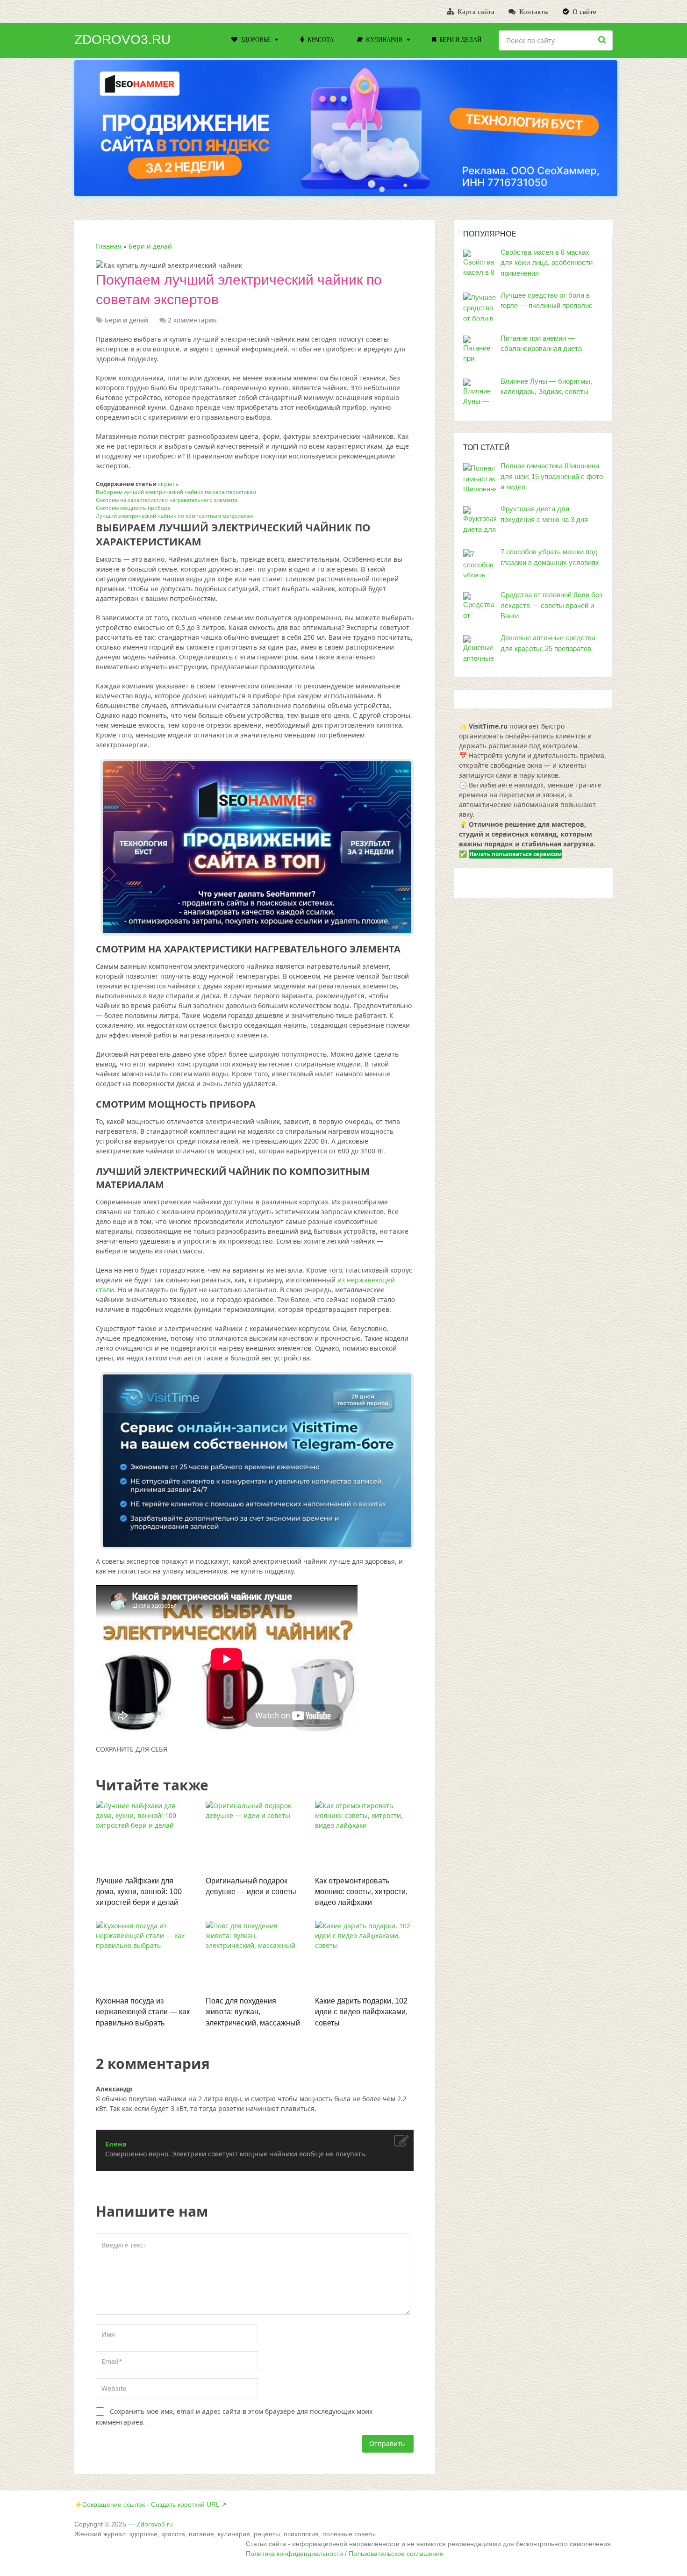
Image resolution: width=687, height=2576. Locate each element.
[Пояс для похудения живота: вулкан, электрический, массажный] (255, 1956)
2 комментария (192, 320)
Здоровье (255, 39)
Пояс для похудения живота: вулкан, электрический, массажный (253, 2012)
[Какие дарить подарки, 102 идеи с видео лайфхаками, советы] (364, 1956)
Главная (109, 246)
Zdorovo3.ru (122, 40)
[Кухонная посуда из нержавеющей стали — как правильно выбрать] (145, 1956)
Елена (116, 2144)
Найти (603, 40)
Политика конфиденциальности (294, 2554)
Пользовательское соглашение (396, 2554)
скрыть (168, 484)
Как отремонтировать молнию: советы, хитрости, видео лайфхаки (361, 1892)
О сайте (583, 12)
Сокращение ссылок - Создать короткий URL (151, 2504)
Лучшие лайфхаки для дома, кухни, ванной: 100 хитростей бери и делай (139, 1892)
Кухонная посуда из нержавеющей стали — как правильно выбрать (143, 2012)
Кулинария (383, 39)
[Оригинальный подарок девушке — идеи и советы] (255, 1836)
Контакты (533, 12)
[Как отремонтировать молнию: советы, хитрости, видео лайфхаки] (364, 1836)
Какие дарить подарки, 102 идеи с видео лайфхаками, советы (361, 2012)
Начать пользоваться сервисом (515, 854)
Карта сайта (475, 12)
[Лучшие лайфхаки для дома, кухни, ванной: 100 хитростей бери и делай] (145, 1836)
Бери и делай (460, 39)
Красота (320, 39)
